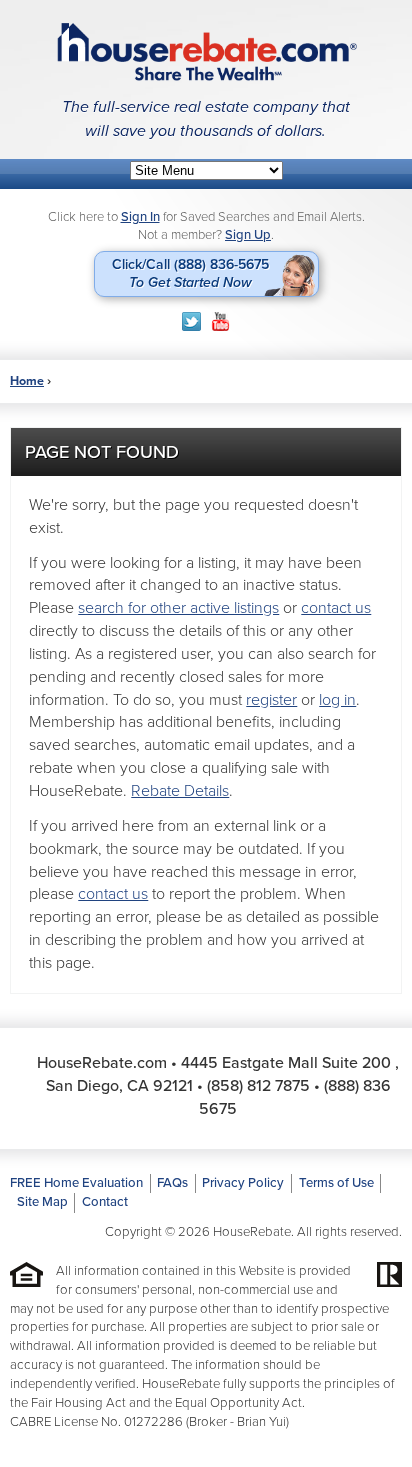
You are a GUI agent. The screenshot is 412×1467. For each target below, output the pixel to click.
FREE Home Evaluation (76, 1183)
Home (27, 381)
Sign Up (248, 235)
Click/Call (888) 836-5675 (190, 273)
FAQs (172, 1183)
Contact (105, 1202)
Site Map (42, 1202)
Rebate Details (180, 791)
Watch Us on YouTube (220, 321)
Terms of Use (336, 1183)
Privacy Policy (243, 1183)
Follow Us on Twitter (191, 321)
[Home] (206, 51)
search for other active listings (178, 608)
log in (337, 700)
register (271, 700)
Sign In (140, 217)
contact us (336, 608)
